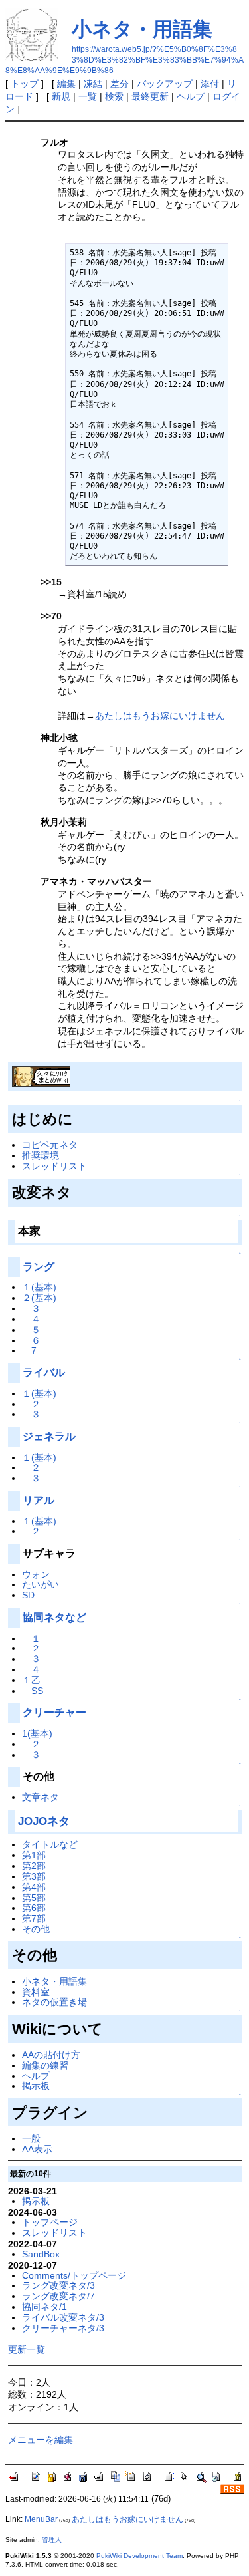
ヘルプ (191, 96)
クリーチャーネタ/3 (63, 2328)
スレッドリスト (54, 1166)
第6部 (34, 1908)
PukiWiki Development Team (139, 2556)
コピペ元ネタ (50, 1145)
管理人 (52, 2540)
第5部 (34, 1898)
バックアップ (165, 84)
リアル (39, 1500)
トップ (25, 84)
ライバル (44, 1372)
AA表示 (37, 2149)
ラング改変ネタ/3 (58, 2285)
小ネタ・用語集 (142, 29)
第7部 (34, 1918)
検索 (114, 96)
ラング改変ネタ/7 (58, 2296)
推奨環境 (41, 1155)
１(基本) (39, 1287)
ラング (39, 1267)
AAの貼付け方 (51, 2055)
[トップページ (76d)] (41, 1075)
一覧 (88, 96)
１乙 (31, 1680)
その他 (36, 1929)
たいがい (41, 1584)
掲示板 (36, 2086)
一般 (31, 2138)
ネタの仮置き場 (54, 2002)
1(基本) (37, 1733)
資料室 (36, 1992)
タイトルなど (50, 1844)
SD (28, 1595)
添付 (210, 84)
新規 (61, 96)
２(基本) (39, 1298)
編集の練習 (45, 2065)
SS (37, 1691)
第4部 (34, 1887)
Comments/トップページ (74, 2275)
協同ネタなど (54, 1617)
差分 (120, 84)
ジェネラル (49, 1436)
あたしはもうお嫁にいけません (160, 716)
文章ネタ (41, 1797)
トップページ (50, 2222)
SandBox (41, 2254)
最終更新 (150, 96)
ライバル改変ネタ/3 (63, 2317)
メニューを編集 (41, 2440)
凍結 (93, 84)
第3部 (34, 1876)
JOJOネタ (44, 1821)
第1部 (34, 1855)
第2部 (34, 1866)
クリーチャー (54, 1712)
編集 (66, 84)
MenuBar (41, 2519)
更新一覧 (27, 2349)
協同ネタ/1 (44, 2307)
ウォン (36, 1574)
